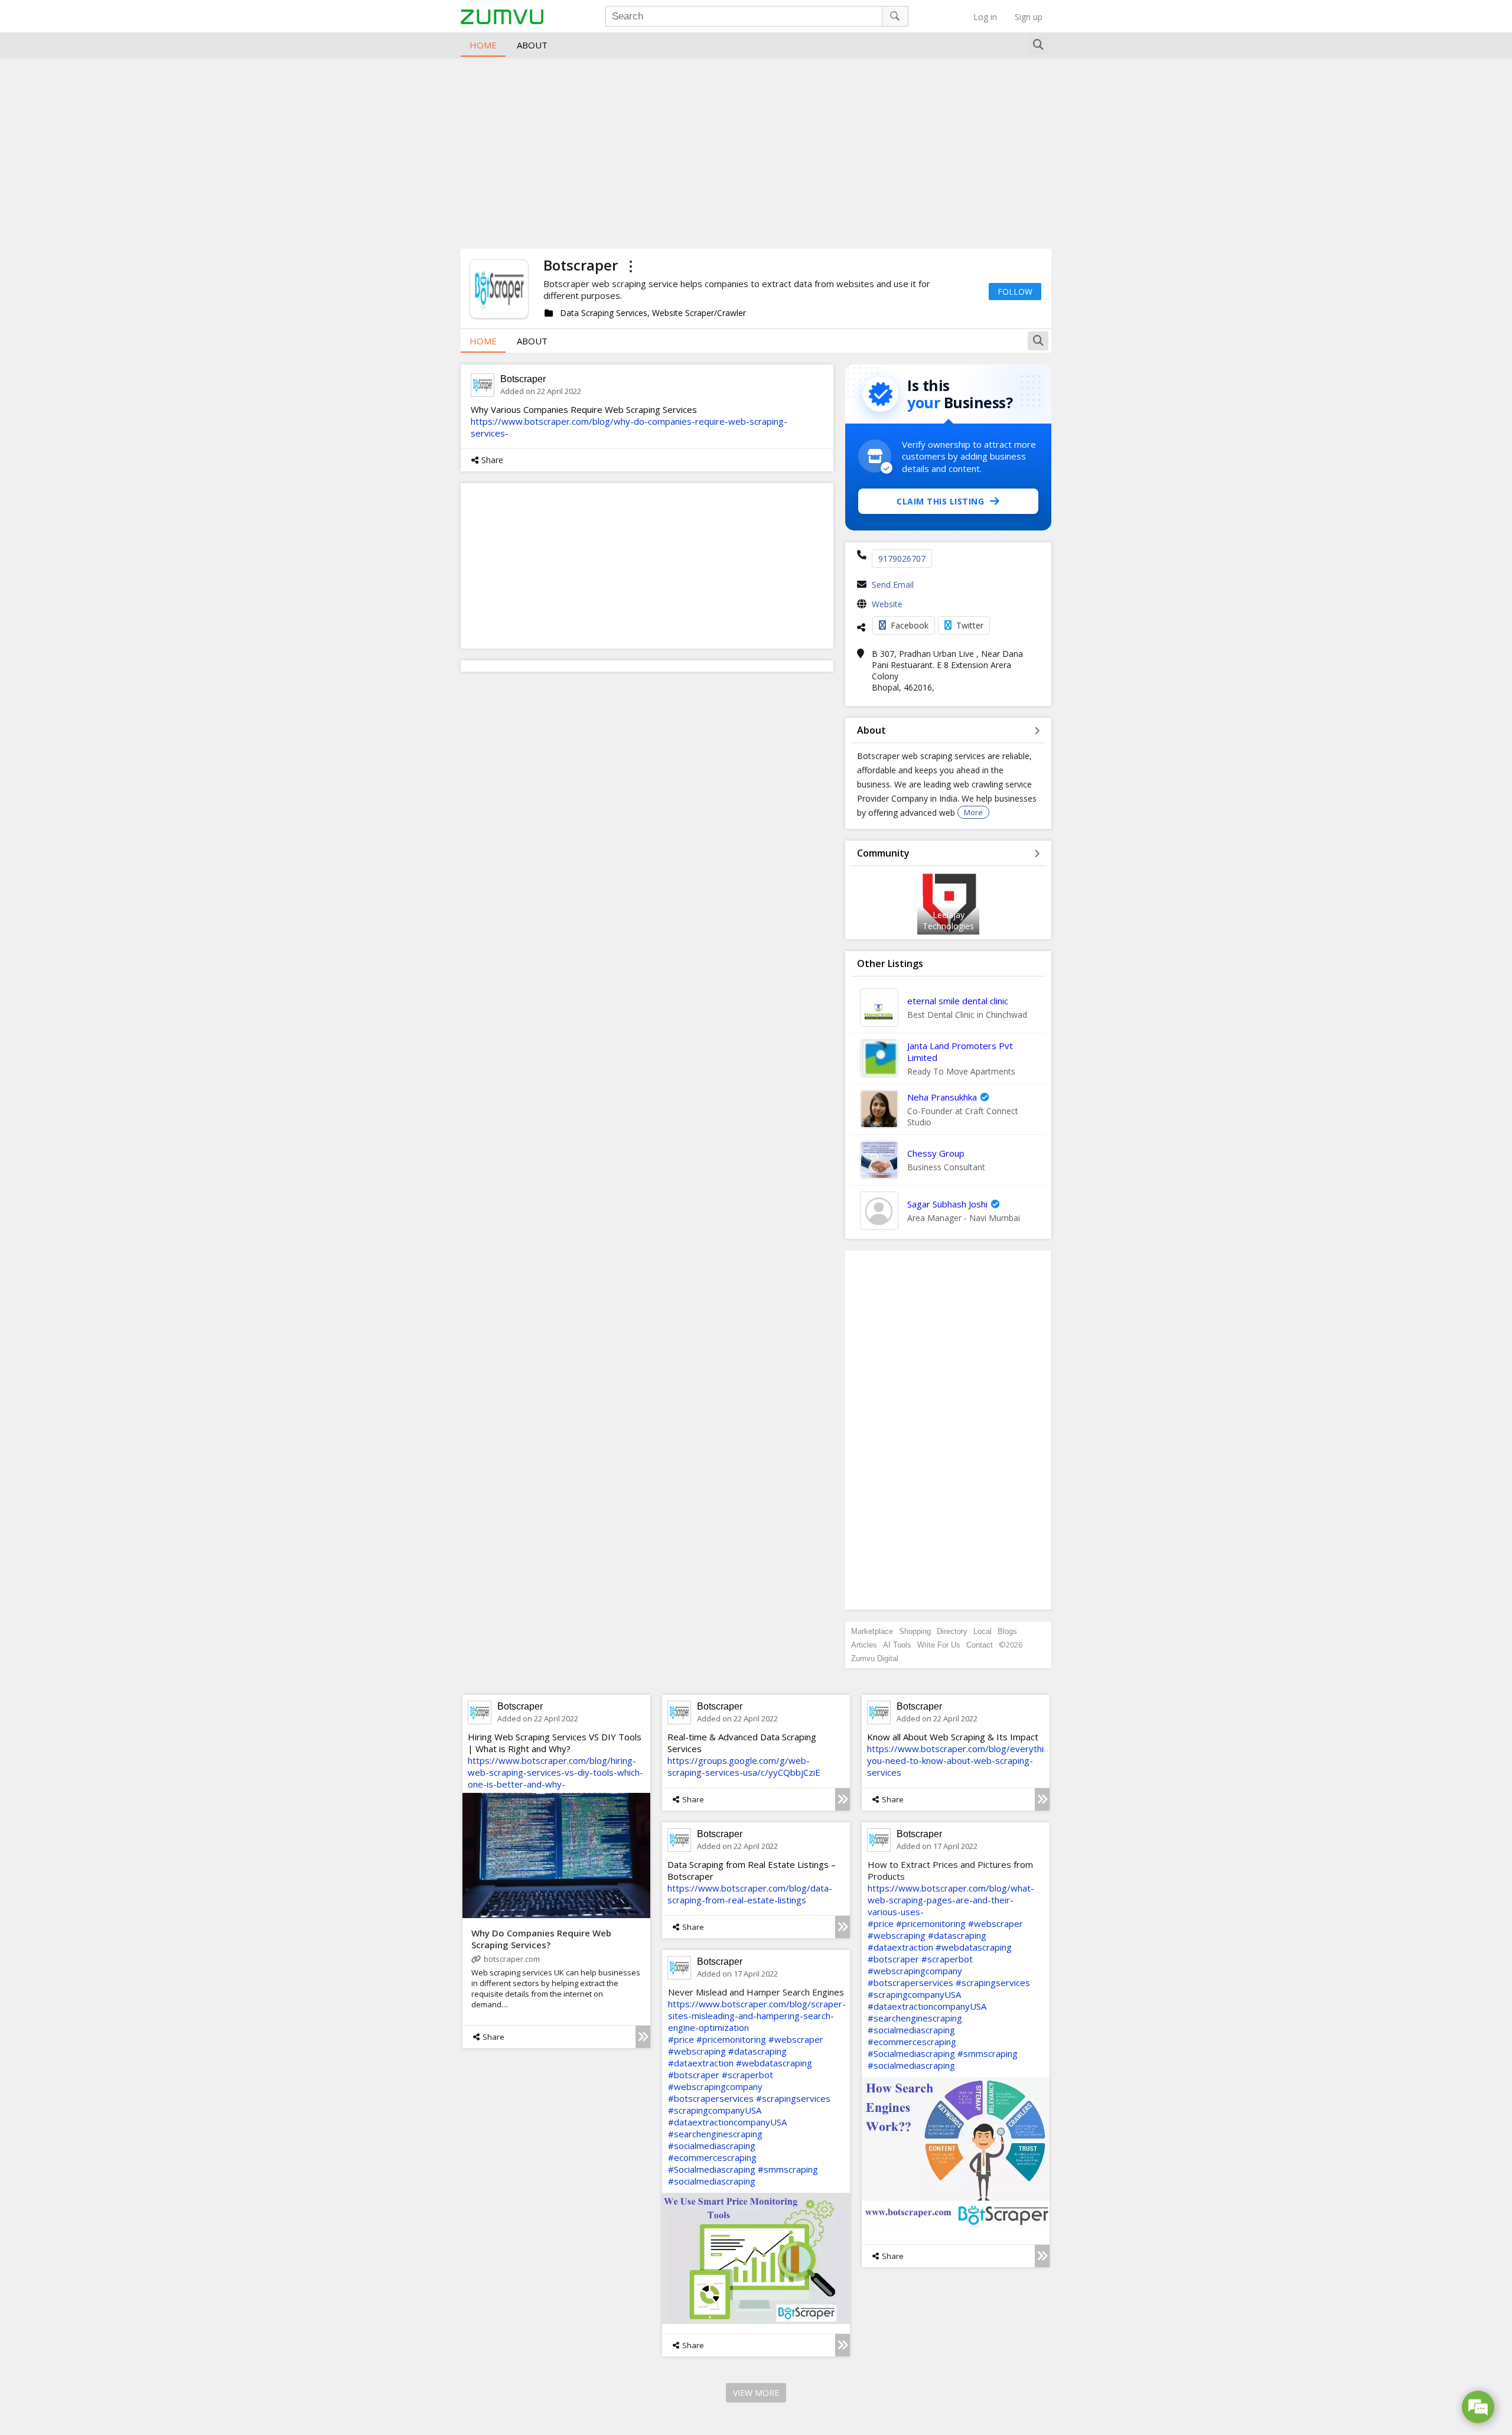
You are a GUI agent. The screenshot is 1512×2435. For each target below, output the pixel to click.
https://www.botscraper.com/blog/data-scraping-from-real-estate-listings (750, 1894)
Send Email (893, 585)
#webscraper (995, 1923)
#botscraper (893, 1959)
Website (887, 604)
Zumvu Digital (875, 1658)
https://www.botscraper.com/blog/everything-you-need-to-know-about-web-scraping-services (962, 1760)
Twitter (970, 625)
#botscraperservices (910, 1982)
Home (483, 45)
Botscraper (523, 379)
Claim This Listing (940, 501)
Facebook (910, 625)
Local (983, 1631)
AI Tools (897, 1645)
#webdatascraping (974, 1947)
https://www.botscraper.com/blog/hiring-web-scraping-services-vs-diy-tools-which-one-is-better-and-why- (555, 1772)
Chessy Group (936, 1153)
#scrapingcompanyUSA (914, 1994)
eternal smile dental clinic (958, 1001)
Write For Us (939, 1645)
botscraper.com (512, 1959)
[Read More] (643, 2037)
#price (881, 1923)
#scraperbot (947, 1959)
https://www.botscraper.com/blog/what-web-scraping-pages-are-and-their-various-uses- (951, 1900)
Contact (980, 1645)
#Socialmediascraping (911, 2053)
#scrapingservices (993, 1982)
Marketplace (872, 1631)
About (532, 45)
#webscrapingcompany (915, 1971)
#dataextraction (900, 1947)
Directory (952, 1631)
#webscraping (897, 1935)
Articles (864, 1645)
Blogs (1007, 1631)
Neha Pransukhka (942, 1097)
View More (756, 2393)
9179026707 (902, 559)
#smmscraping (988, 2053)
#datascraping (957, 1935)
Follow (1015, 292)
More (973, 812)
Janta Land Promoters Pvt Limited (960, 1052)
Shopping (915, 1631)
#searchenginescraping (915, 2018)
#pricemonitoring (931, 1923)
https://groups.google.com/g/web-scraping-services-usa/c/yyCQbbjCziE (744, 1766)
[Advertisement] (756, 151)
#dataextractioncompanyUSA (927, 2006)
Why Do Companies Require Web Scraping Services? (541, 1939)
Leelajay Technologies (948, 920)
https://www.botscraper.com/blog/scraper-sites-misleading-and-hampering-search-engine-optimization (757, 2016)
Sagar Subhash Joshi (947, 1204)
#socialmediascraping (911, 2030)
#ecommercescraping (912, 2042)
